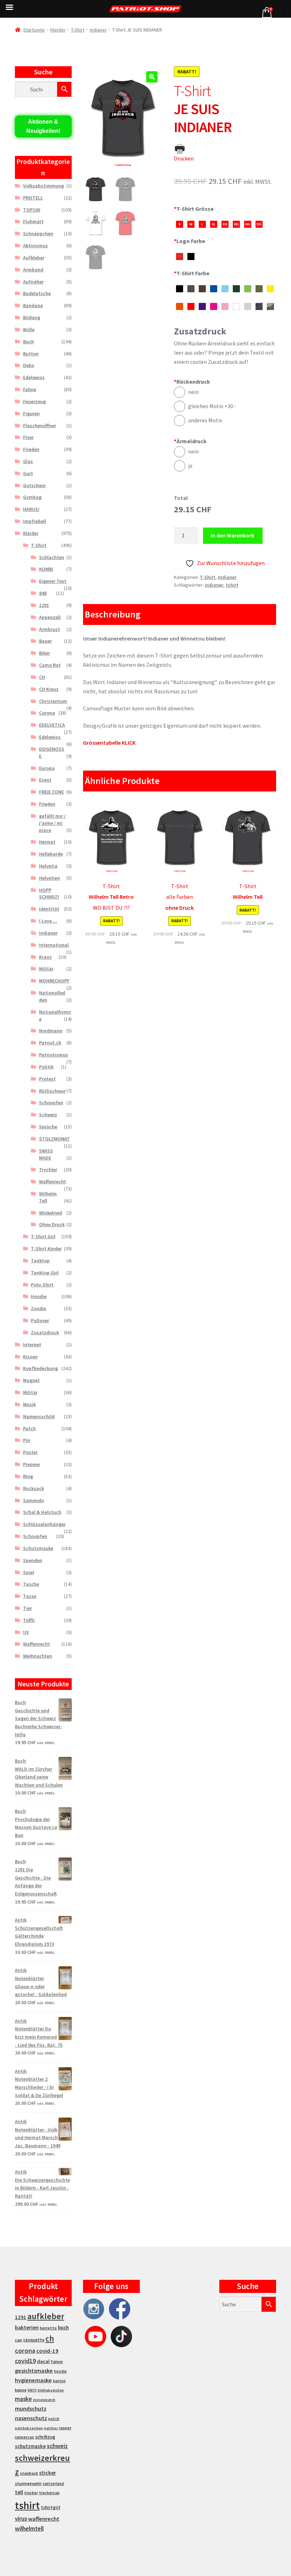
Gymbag (32, 497)
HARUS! (31, 509)
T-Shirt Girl (43, 1236)
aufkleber (46, 2316)
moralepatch (44, 2400)
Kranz (45, 957)
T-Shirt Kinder (46, 1248)
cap (18, 2340)
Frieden (31, 449)
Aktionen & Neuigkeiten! (43, 126)
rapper (65, 2428)
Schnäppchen (38, 233)
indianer (214, 585)
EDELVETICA (52, 725)
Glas (28, 461)
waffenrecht (44, 2519)
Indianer (98, 30)
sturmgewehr (28, 2483)
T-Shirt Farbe (192, 273)
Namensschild (39, 1416)
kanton (59, 2381)
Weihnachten (38, 1656)
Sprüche (48, 1127)
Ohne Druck (52, 1224)
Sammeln (34, 1500)
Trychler (48, 1169)
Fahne (30, 389)
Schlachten (52, 557)
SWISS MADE (46, 1154)
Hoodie (39, 1296)
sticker (48, 2473)
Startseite (34, 30)
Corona (47, 713)
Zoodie (39, 1308)
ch (50, 2339)
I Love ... (48, 921)
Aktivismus (35, 246)
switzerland (53, 2484)
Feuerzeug (34, 401)
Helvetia (48, 866)
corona (25, 2350)
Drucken (184, 158)
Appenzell (50, 617)
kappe (21, 2390)
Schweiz (48, 1115)
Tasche (31, 1584)
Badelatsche (37, 293)
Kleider (58, 30)
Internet (32, 1345)
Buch (29, 342)
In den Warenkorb (233, 535)
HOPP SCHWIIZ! (49, 894)
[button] (152, 77)
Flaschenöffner (40, 425)
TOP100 (32, 210)
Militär (46, 969)
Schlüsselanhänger (44, 1524)
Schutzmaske (38, 1548)
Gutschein (34, 485)
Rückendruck (192, 382)
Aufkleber (34, 258)
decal (43, 2361)
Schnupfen (51, 1103)
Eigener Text (53, 581)
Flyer (28, 437)
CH (42, 677)
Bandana (33, 305)
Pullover (40, 1320)
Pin (27, 1440)
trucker (31, 2493)
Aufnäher (33, 282)
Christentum (53, 701)
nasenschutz (31, 2418)
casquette (34, 2340)
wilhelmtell (29, 2529)
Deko (29, 365)
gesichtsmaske (34, 2371)
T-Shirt (78, 30)
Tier (28, 1608)
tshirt (232, 585)
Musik (29, 1404)
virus (21, 2519)
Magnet (31, 1380)
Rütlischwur (52, 1091)
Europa (47, 768)
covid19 (25, 2361)
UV (26, 1632)
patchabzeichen (29, 2428)
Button (31, 354)
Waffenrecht (53, 1182)
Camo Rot (50, 665)
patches (51, 2428)
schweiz (57, 2446)
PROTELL (33, 198)
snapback (29, 2473)
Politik (46, 1067)
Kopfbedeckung (40, 1368)
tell (19, 2492)
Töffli (29, 1620)
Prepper (32, 1464)
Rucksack (34, 1488)
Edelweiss (34, 377)
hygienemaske (33, 2380)
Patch (29, 1428)
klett (32, 2390)
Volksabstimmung (43, 186)
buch (63, 2327)
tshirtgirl (51, 2507)
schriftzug (45, 2437)
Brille (29, 329)
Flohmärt (33, 221)
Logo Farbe (190, 241)
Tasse (30, 1596)
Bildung (32, 317)
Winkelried (51, 1213)
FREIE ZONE (51, 792)
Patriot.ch (50, 1043)
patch (54, 2419)
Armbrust (50, 629)
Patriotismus (54, 1055)
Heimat (47, 842)
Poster (30, 1452)
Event (45, 780)
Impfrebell (35, 521)
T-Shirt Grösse (194, 209)
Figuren (31, 413)
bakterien (27, 2327)
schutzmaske (30, 2446)
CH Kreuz (49, 689)
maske (23, 2399)
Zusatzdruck (45, 1332)
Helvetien (50, 878)
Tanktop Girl (45, 1273)
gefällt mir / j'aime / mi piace (52, 823)
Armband (33, 270)
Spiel (29, 1572)
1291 (44, 605)
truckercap (49, 2493)
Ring (28, 1476)
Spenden (33, 1560)
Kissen (30, 1357)
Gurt (28, 473)
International (54, 945)
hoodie (60, 2371)
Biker (45, 653)
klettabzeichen (51, 2390)
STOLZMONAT (54, 1139)
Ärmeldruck (190, 441)
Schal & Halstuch (42, 1512)
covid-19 (47, 2351)
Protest (47, 1079)
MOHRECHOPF (54, 981)
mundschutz (31, 2408)
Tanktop (40, 1261)
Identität (49, 909)
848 (43, 593)
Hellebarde (51, 854)
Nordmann (51, 1031)
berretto (48, 2328)
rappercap (24, 2437)
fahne (57, 2361)
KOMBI (46, 569)
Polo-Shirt (42, 1285)
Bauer (45, 641)
